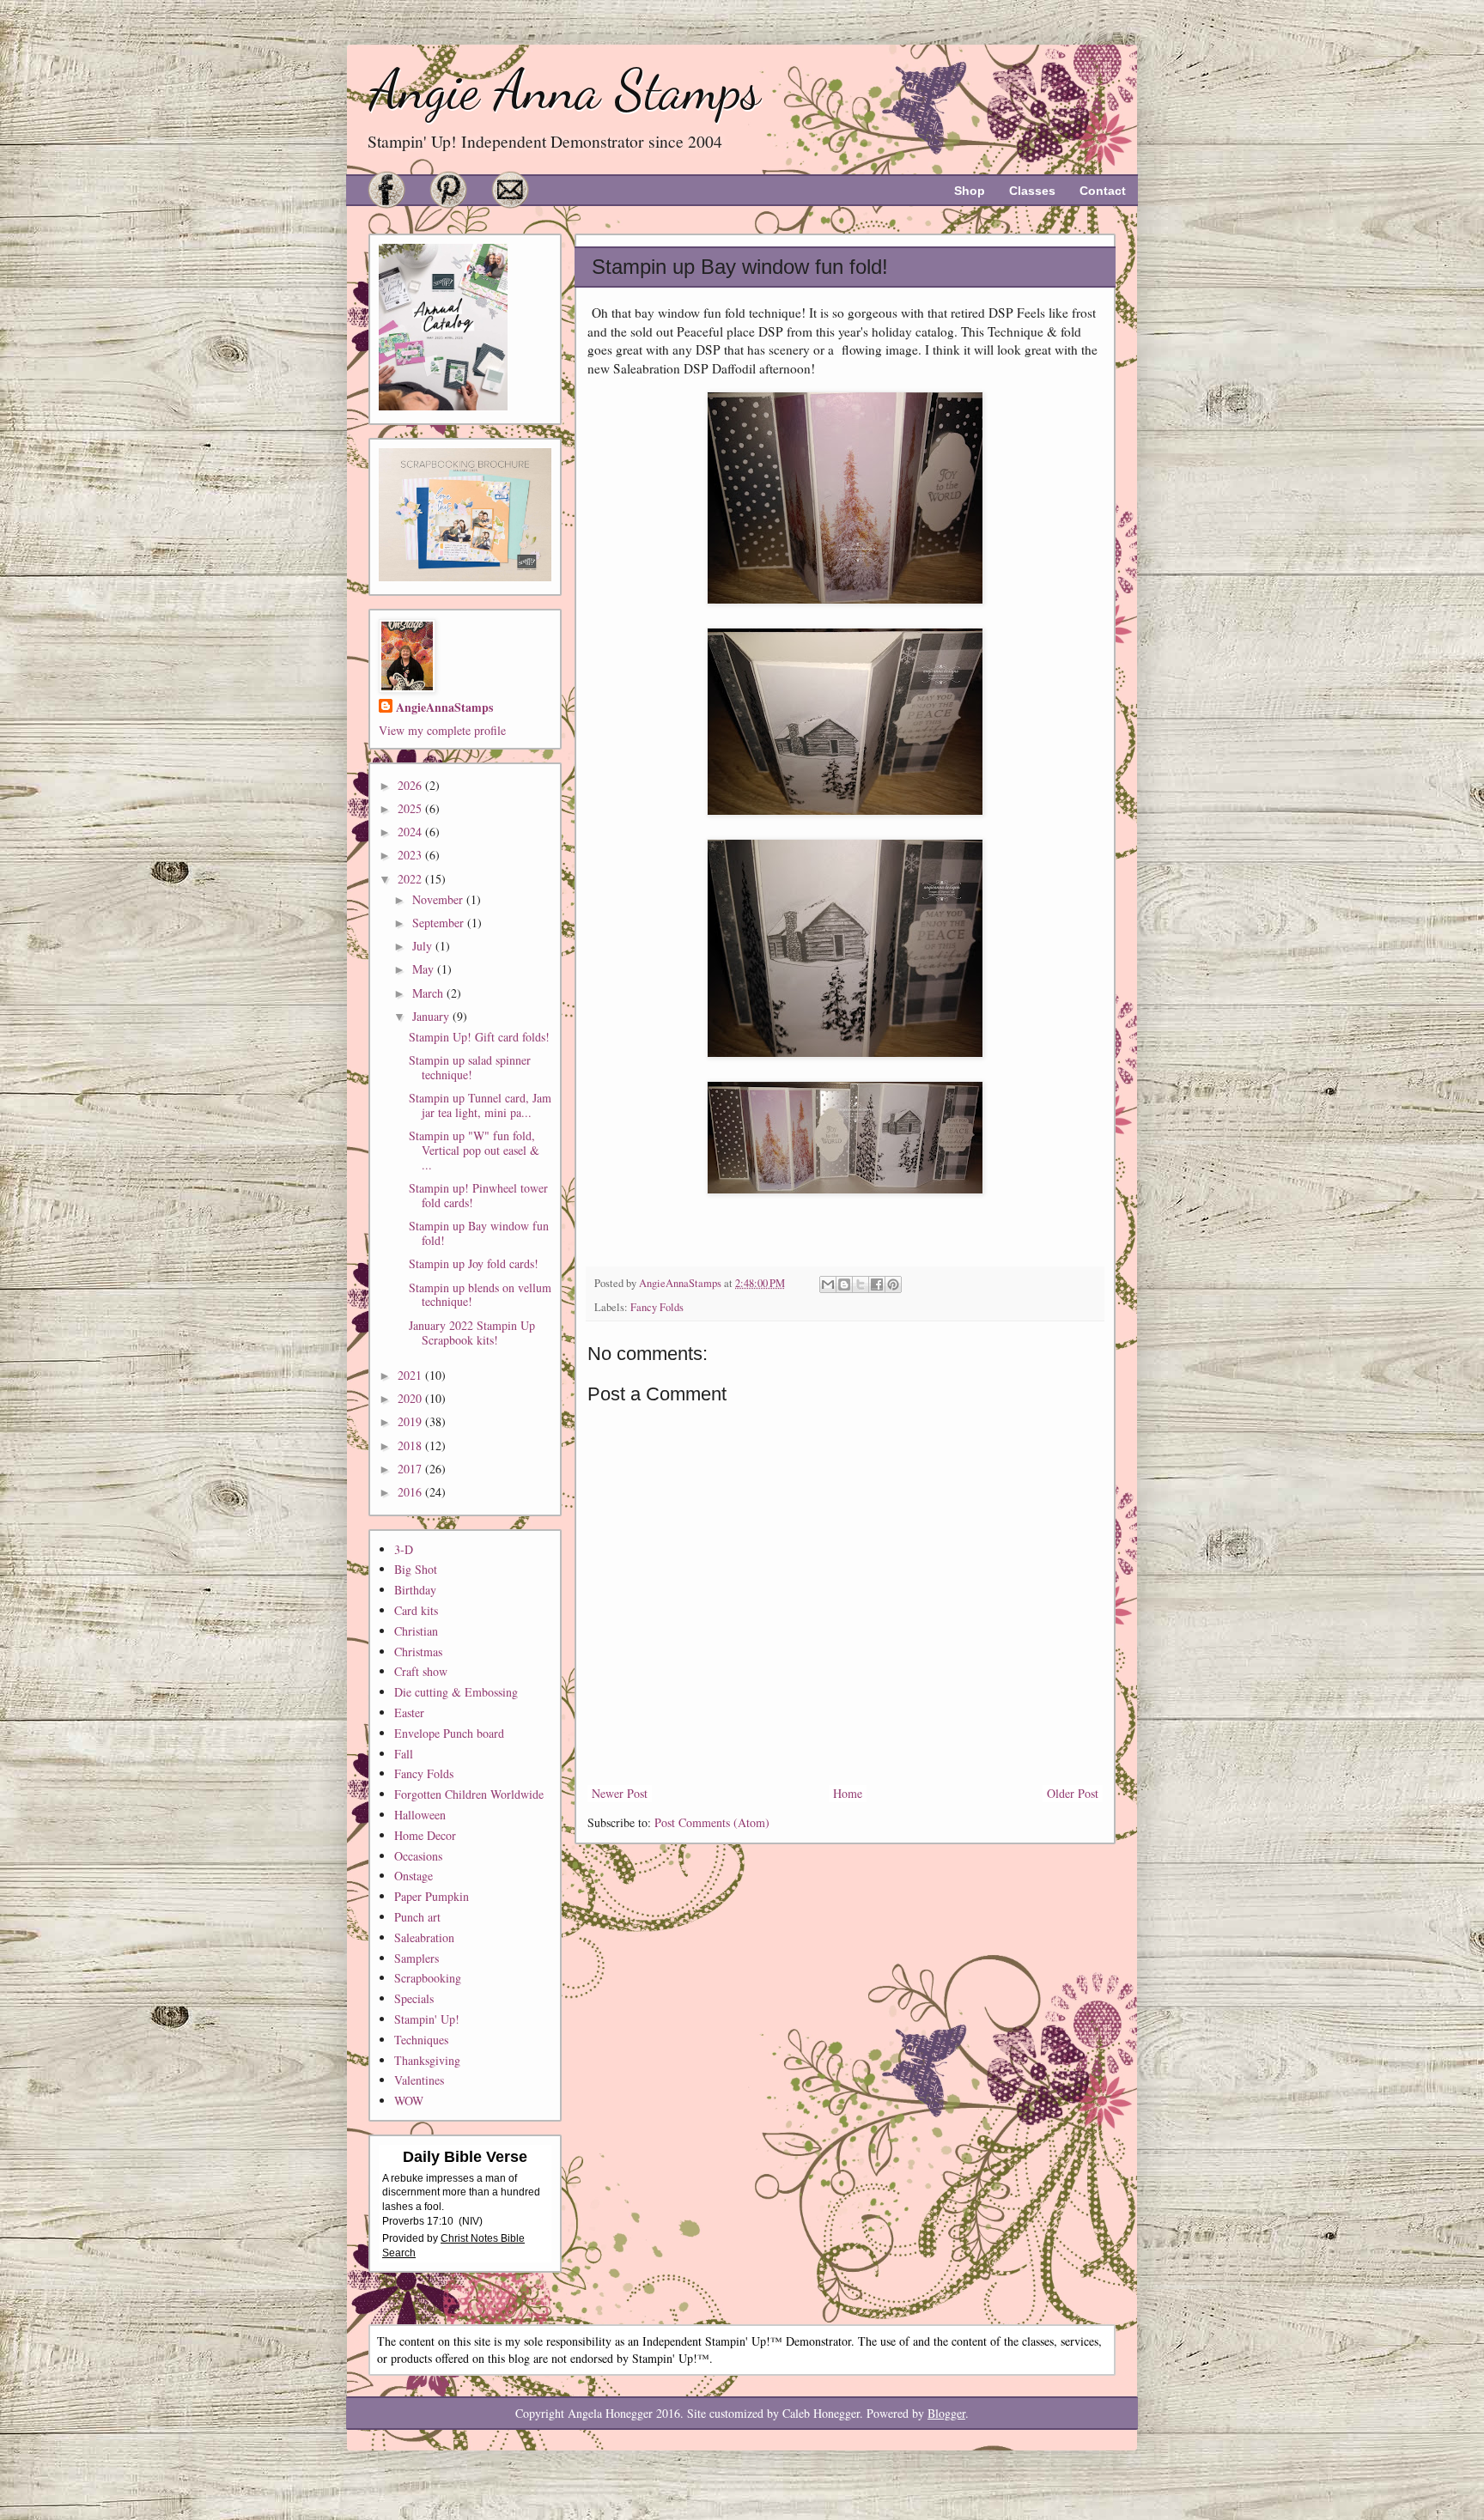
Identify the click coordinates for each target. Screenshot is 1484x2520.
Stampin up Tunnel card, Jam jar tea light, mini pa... (480, 1105)
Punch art (417, 1917)
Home (848, 1793)
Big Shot (416, 1569)
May (425, 969)
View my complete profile (442, 730)
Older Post (1073, 1793)
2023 (411, 855)
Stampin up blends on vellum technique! (480, 1295)
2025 (411, 808)
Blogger (946, 2413)
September (440, 923)
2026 (411, 785)
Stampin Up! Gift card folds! (479, 1037)
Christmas (418, 1652)
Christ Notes (471, 2238)
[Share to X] (861, 1284)
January (432, 1016)
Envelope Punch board (449, 1733)
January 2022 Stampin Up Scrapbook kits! (472, 1333)
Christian (416, 1631)
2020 (411, 1398)
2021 (411, 1375)
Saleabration (424, 1937)
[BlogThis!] (844, 1284)
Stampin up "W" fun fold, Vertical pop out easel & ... (474, 1150)
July (424, 946)
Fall (404, 1754)
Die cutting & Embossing (456, 1692)
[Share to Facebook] (877, 1284)
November (439, 899)
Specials (414, 1998)
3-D (404, 1549)
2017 (411, 1469)
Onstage (414, 1876)
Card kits (416, 1610)
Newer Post (620, 1793)
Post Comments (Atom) (712, 1822)
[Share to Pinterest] (893, 1284)
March (429, 993)
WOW (409, 2101)
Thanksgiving (427, 2060)
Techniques (421, 2040)
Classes (1032, 191)
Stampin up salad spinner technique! (470, 1067)
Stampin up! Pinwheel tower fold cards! (478, 1195)
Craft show (421, 1671)
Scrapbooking (428, 1978)
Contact (1103, 191)
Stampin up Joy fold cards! (474, 1263)
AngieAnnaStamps (444, 707)
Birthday (415, 1590)
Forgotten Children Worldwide (469, 1794)
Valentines (419, 2080)
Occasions (418, 1856)
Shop (970, 191)
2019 (411, 1421)
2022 (411, 879)
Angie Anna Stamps (565, 90)
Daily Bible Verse (465, 2157)
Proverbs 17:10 (418, 2221)
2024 (411, 832)
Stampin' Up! (427, 2019)
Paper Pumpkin (432, 1896)
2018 (411, 1445)
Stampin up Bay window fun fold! (479, 1233)
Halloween (420, 1815)
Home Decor (425, 1835)
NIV (471, 2221)
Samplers (417, 1958)
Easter (409, 1712)
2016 (411, 1492)
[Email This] (828, 1284)
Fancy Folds (657, 1307)
